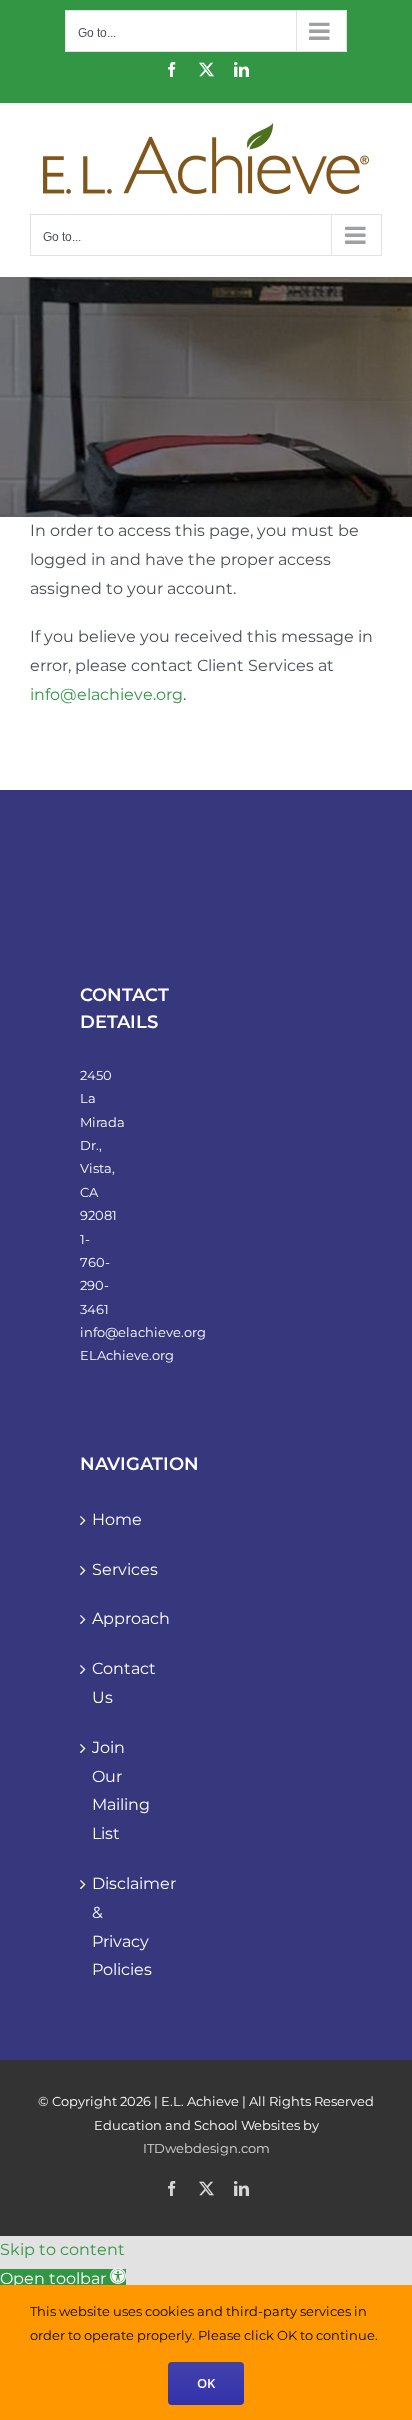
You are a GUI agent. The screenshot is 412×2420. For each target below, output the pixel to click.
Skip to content (62, 2249)
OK (206, 2383)
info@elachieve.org (106, 694)
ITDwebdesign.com (206, 2148)
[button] (63, 2278)
